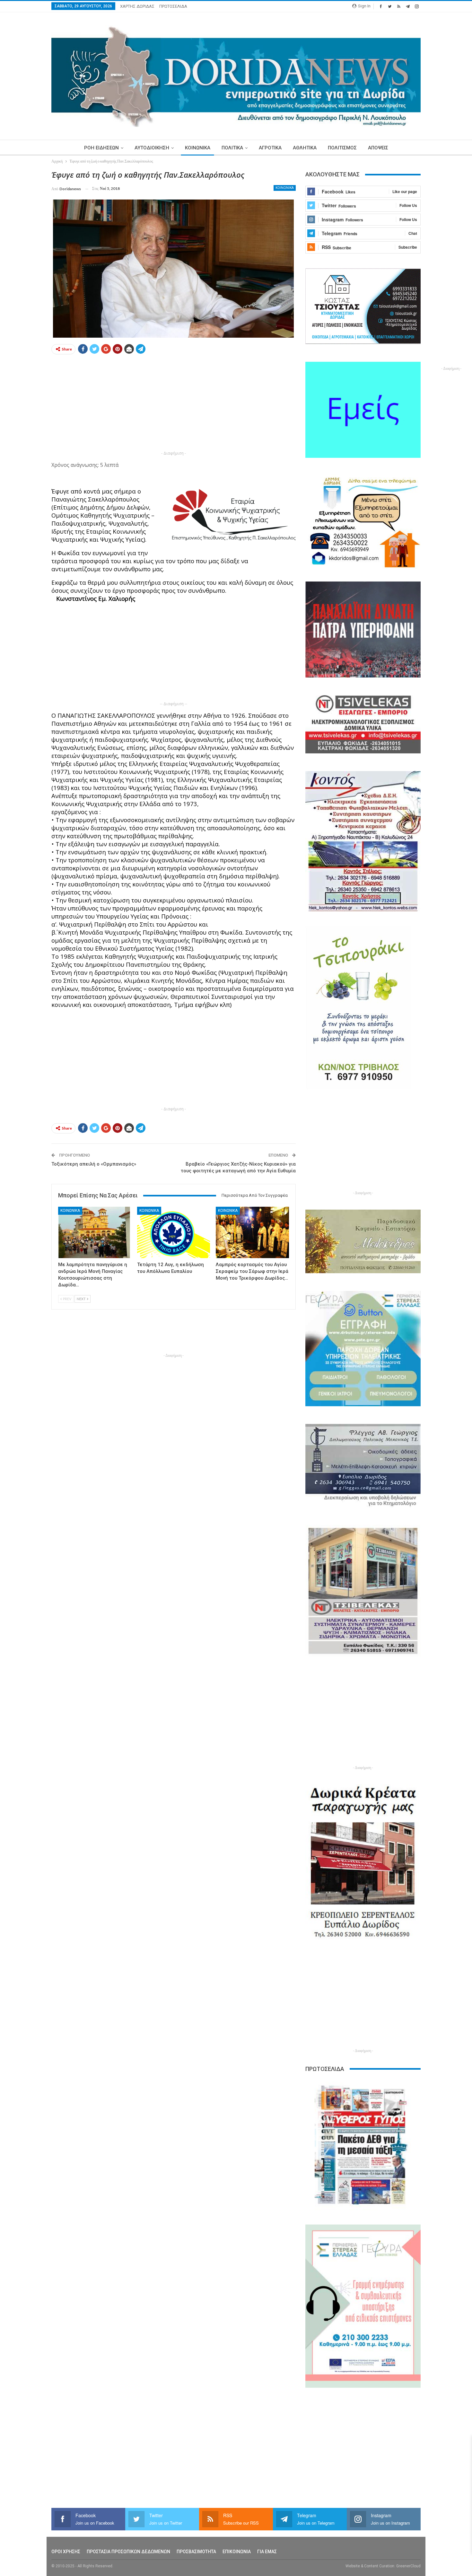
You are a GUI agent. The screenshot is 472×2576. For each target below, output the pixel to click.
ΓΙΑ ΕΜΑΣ (267, 2552)
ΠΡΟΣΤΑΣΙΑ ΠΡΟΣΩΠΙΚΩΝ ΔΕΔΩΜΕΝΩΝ (128, 2552)
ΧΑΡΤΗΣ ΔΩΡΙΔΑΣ (137, 6)
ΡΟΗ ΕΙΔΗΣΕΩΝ (101, 148)
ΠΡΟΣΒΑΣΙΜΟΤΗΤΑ (196, 2552)
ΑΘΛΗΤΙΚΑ (305, 148)
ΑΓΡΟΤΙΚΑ (270, 148)
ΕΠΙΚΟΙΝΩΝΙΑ (237, 2552)
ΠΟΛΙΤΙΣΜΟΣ (342, 148)
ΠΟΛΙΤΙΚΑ (232, 148)
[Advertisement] (174, 404)
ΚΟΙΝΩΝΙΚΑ (198, 148)
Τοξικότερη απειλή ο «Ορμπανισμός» (94, 1164)
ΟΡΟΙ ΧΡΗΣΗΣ (66, 2552)
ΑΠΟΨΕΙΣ (378, 148)
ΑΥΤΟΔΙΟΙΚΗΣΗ (152, 148)
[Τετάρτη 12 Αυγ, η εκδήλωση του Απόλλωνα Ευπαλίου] (174, 1232)
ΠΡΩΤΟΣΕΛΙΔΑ (173, 6)
